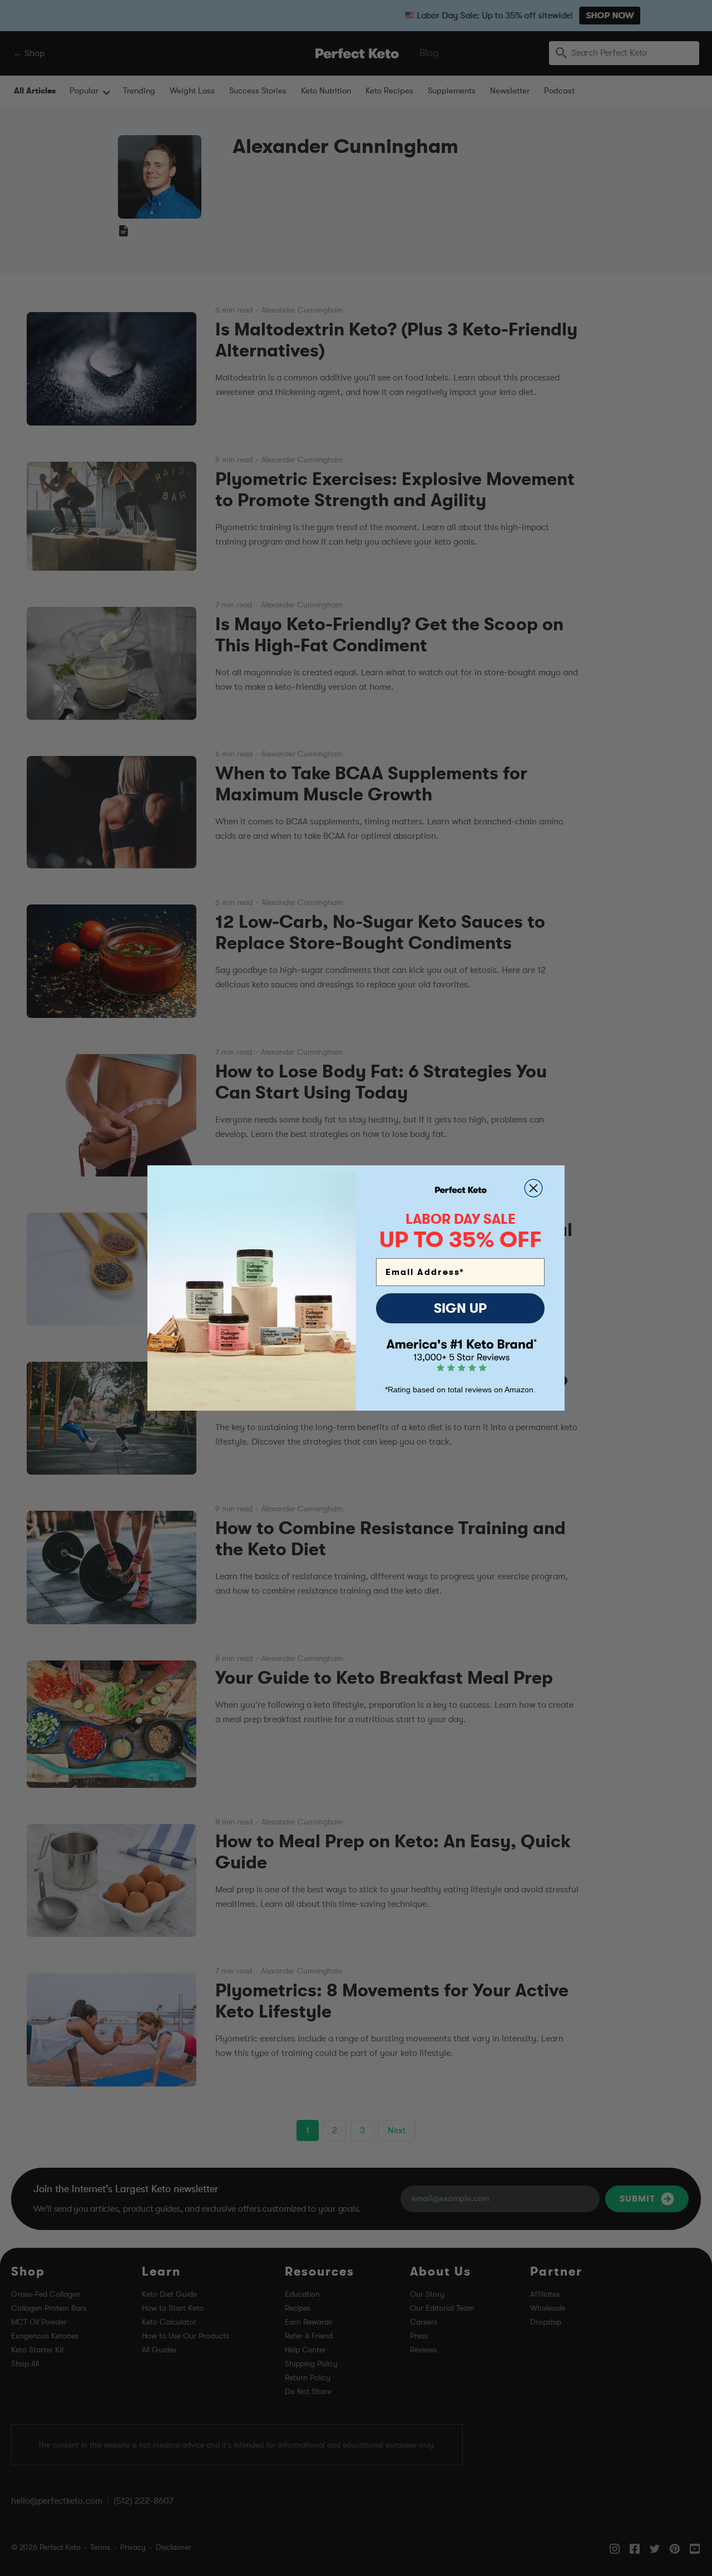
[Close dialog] (533, 1188)
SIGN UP (460, 1308)
